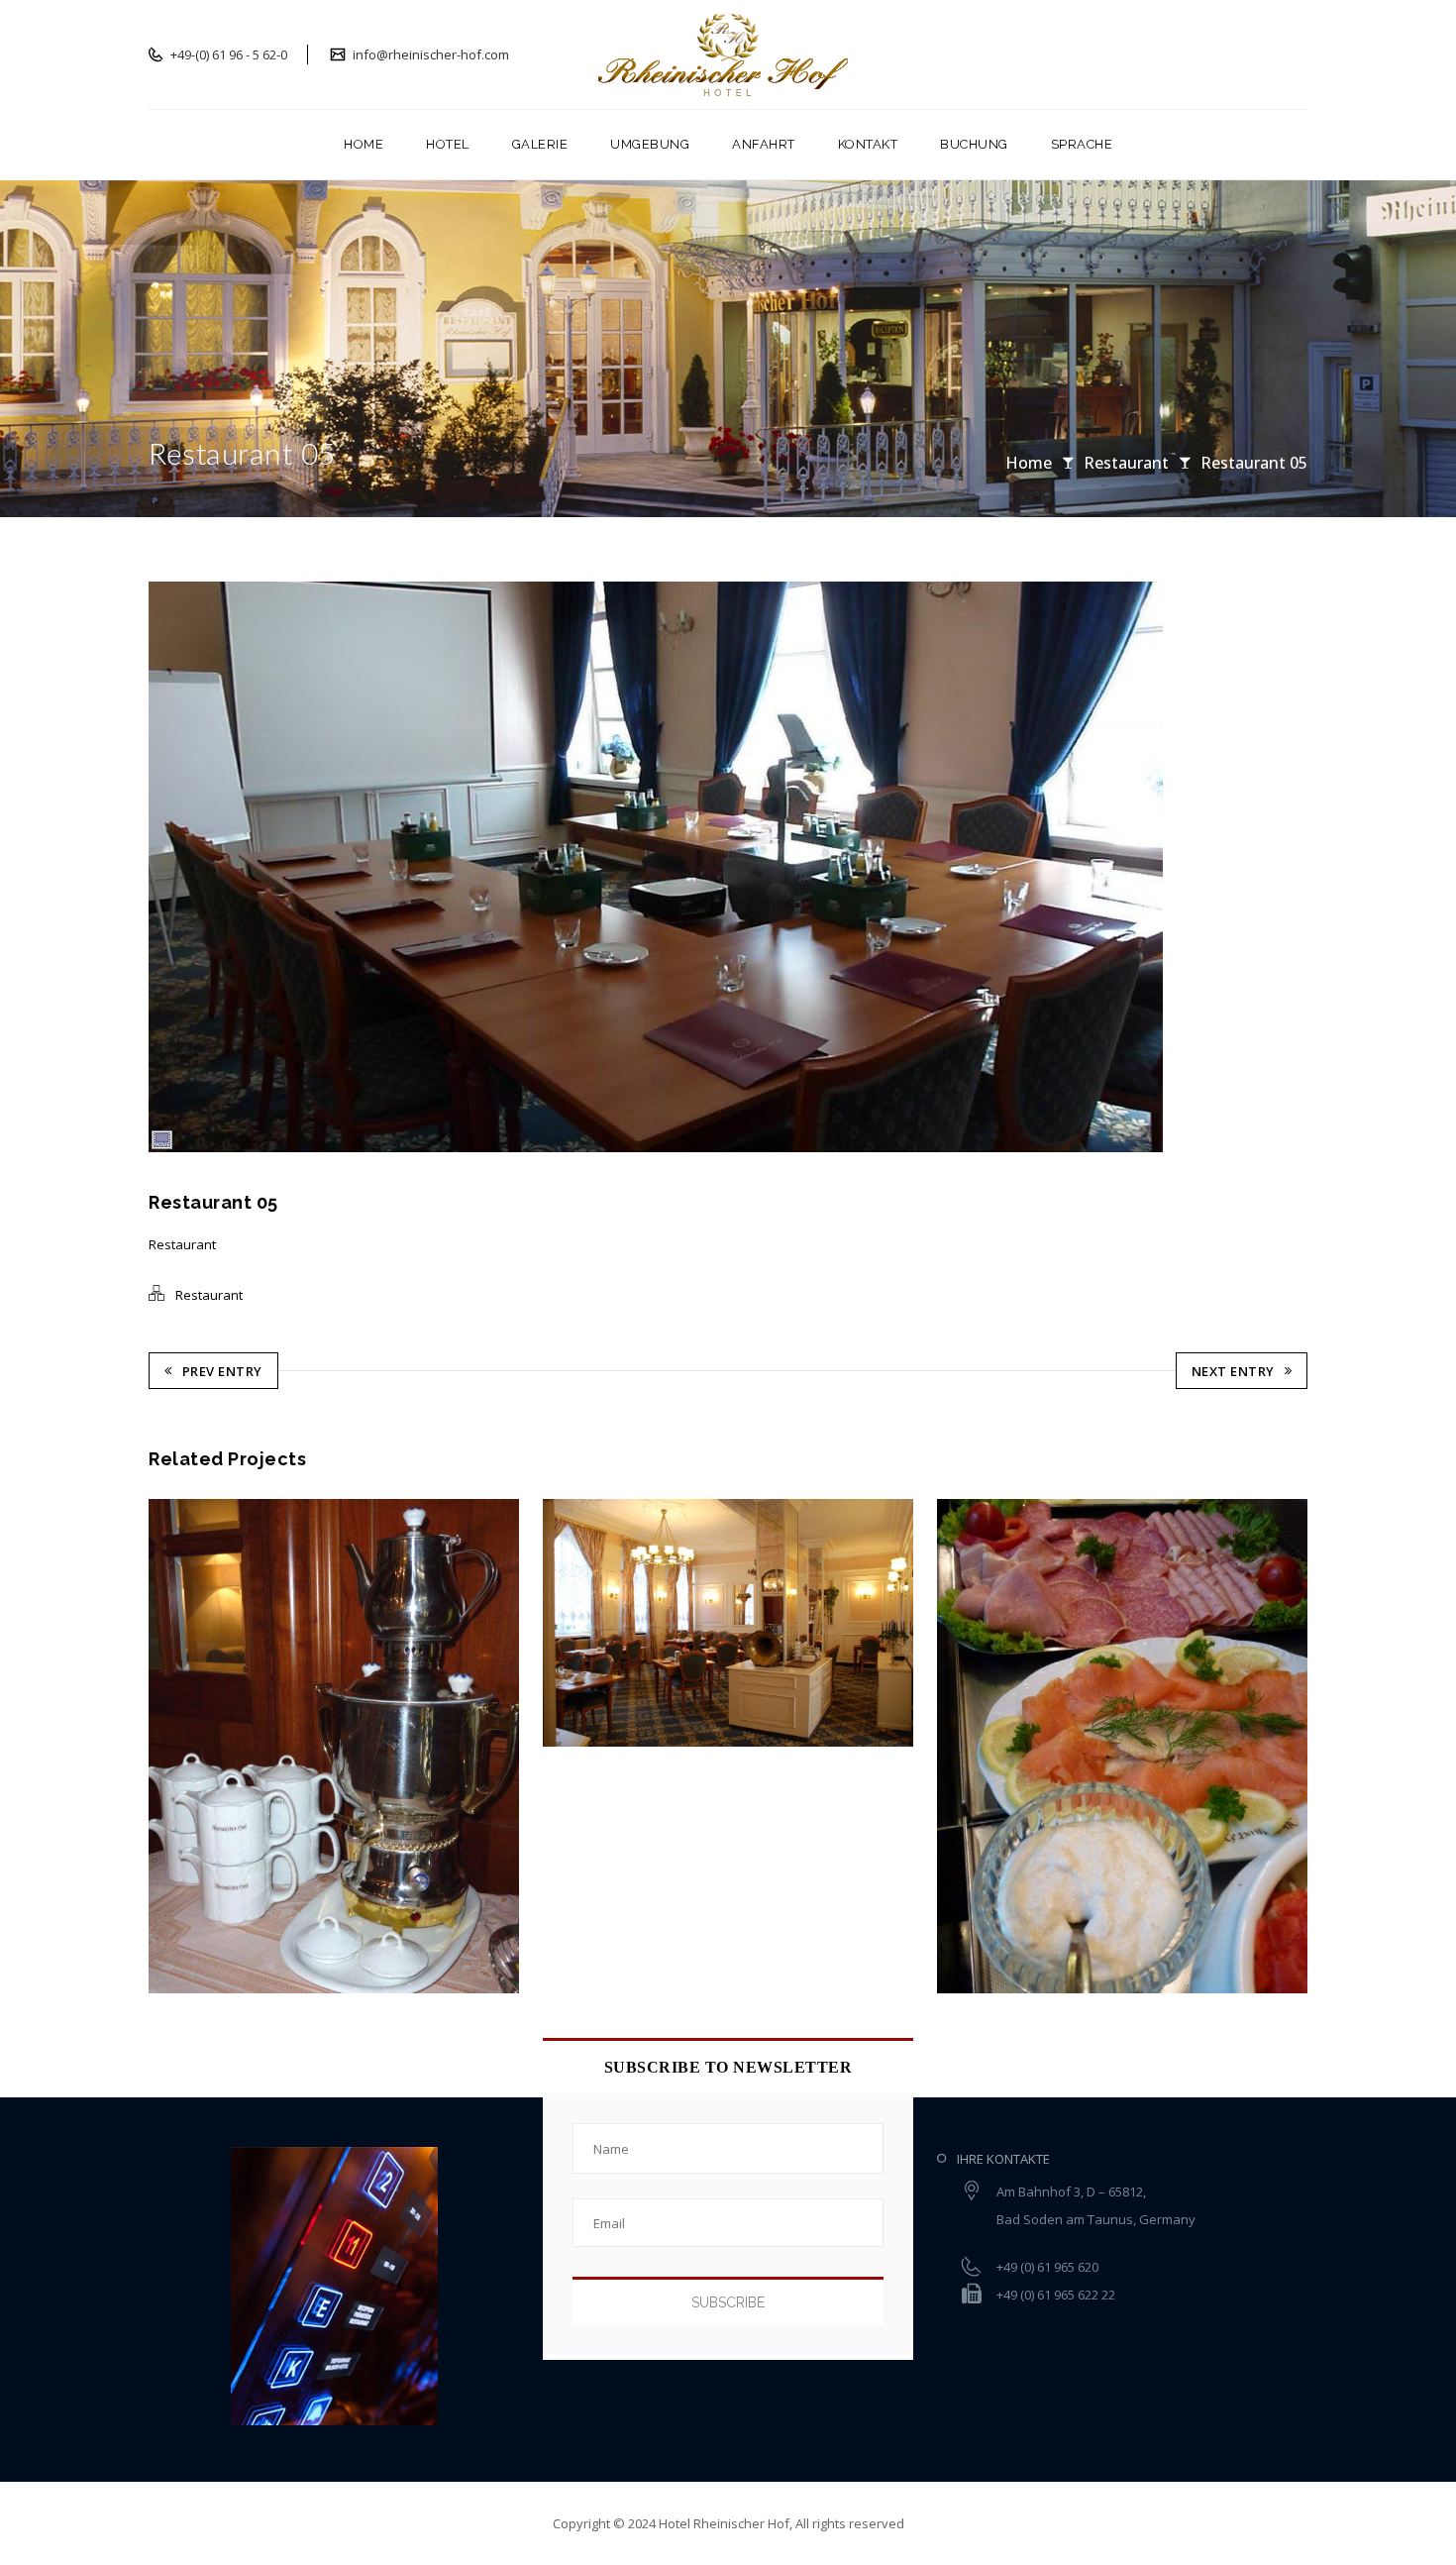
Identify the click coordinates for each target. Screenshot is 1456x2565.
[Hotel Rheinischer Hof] (728, 54)
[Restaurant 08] (984, 1746)
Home (1029, 463)
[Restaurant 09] (590, 1623)
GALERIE (540, 144)
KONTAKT (868, 144)
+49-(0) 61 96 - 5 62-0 (227, 54)
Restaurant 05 (1254, 463)
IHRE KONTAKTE (1003, 2159)
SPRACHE (1082, 144)
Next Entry (1233, 1371)
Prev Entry (222, 1371)
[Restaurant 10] (197, 1746)
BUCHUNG (974, 144)
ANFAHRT (764, 144)
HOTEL (448, 144)
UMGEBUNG (650, 144)
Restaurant (1126, 463)
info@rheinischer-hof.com (429, 54)
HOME (364, 144)
